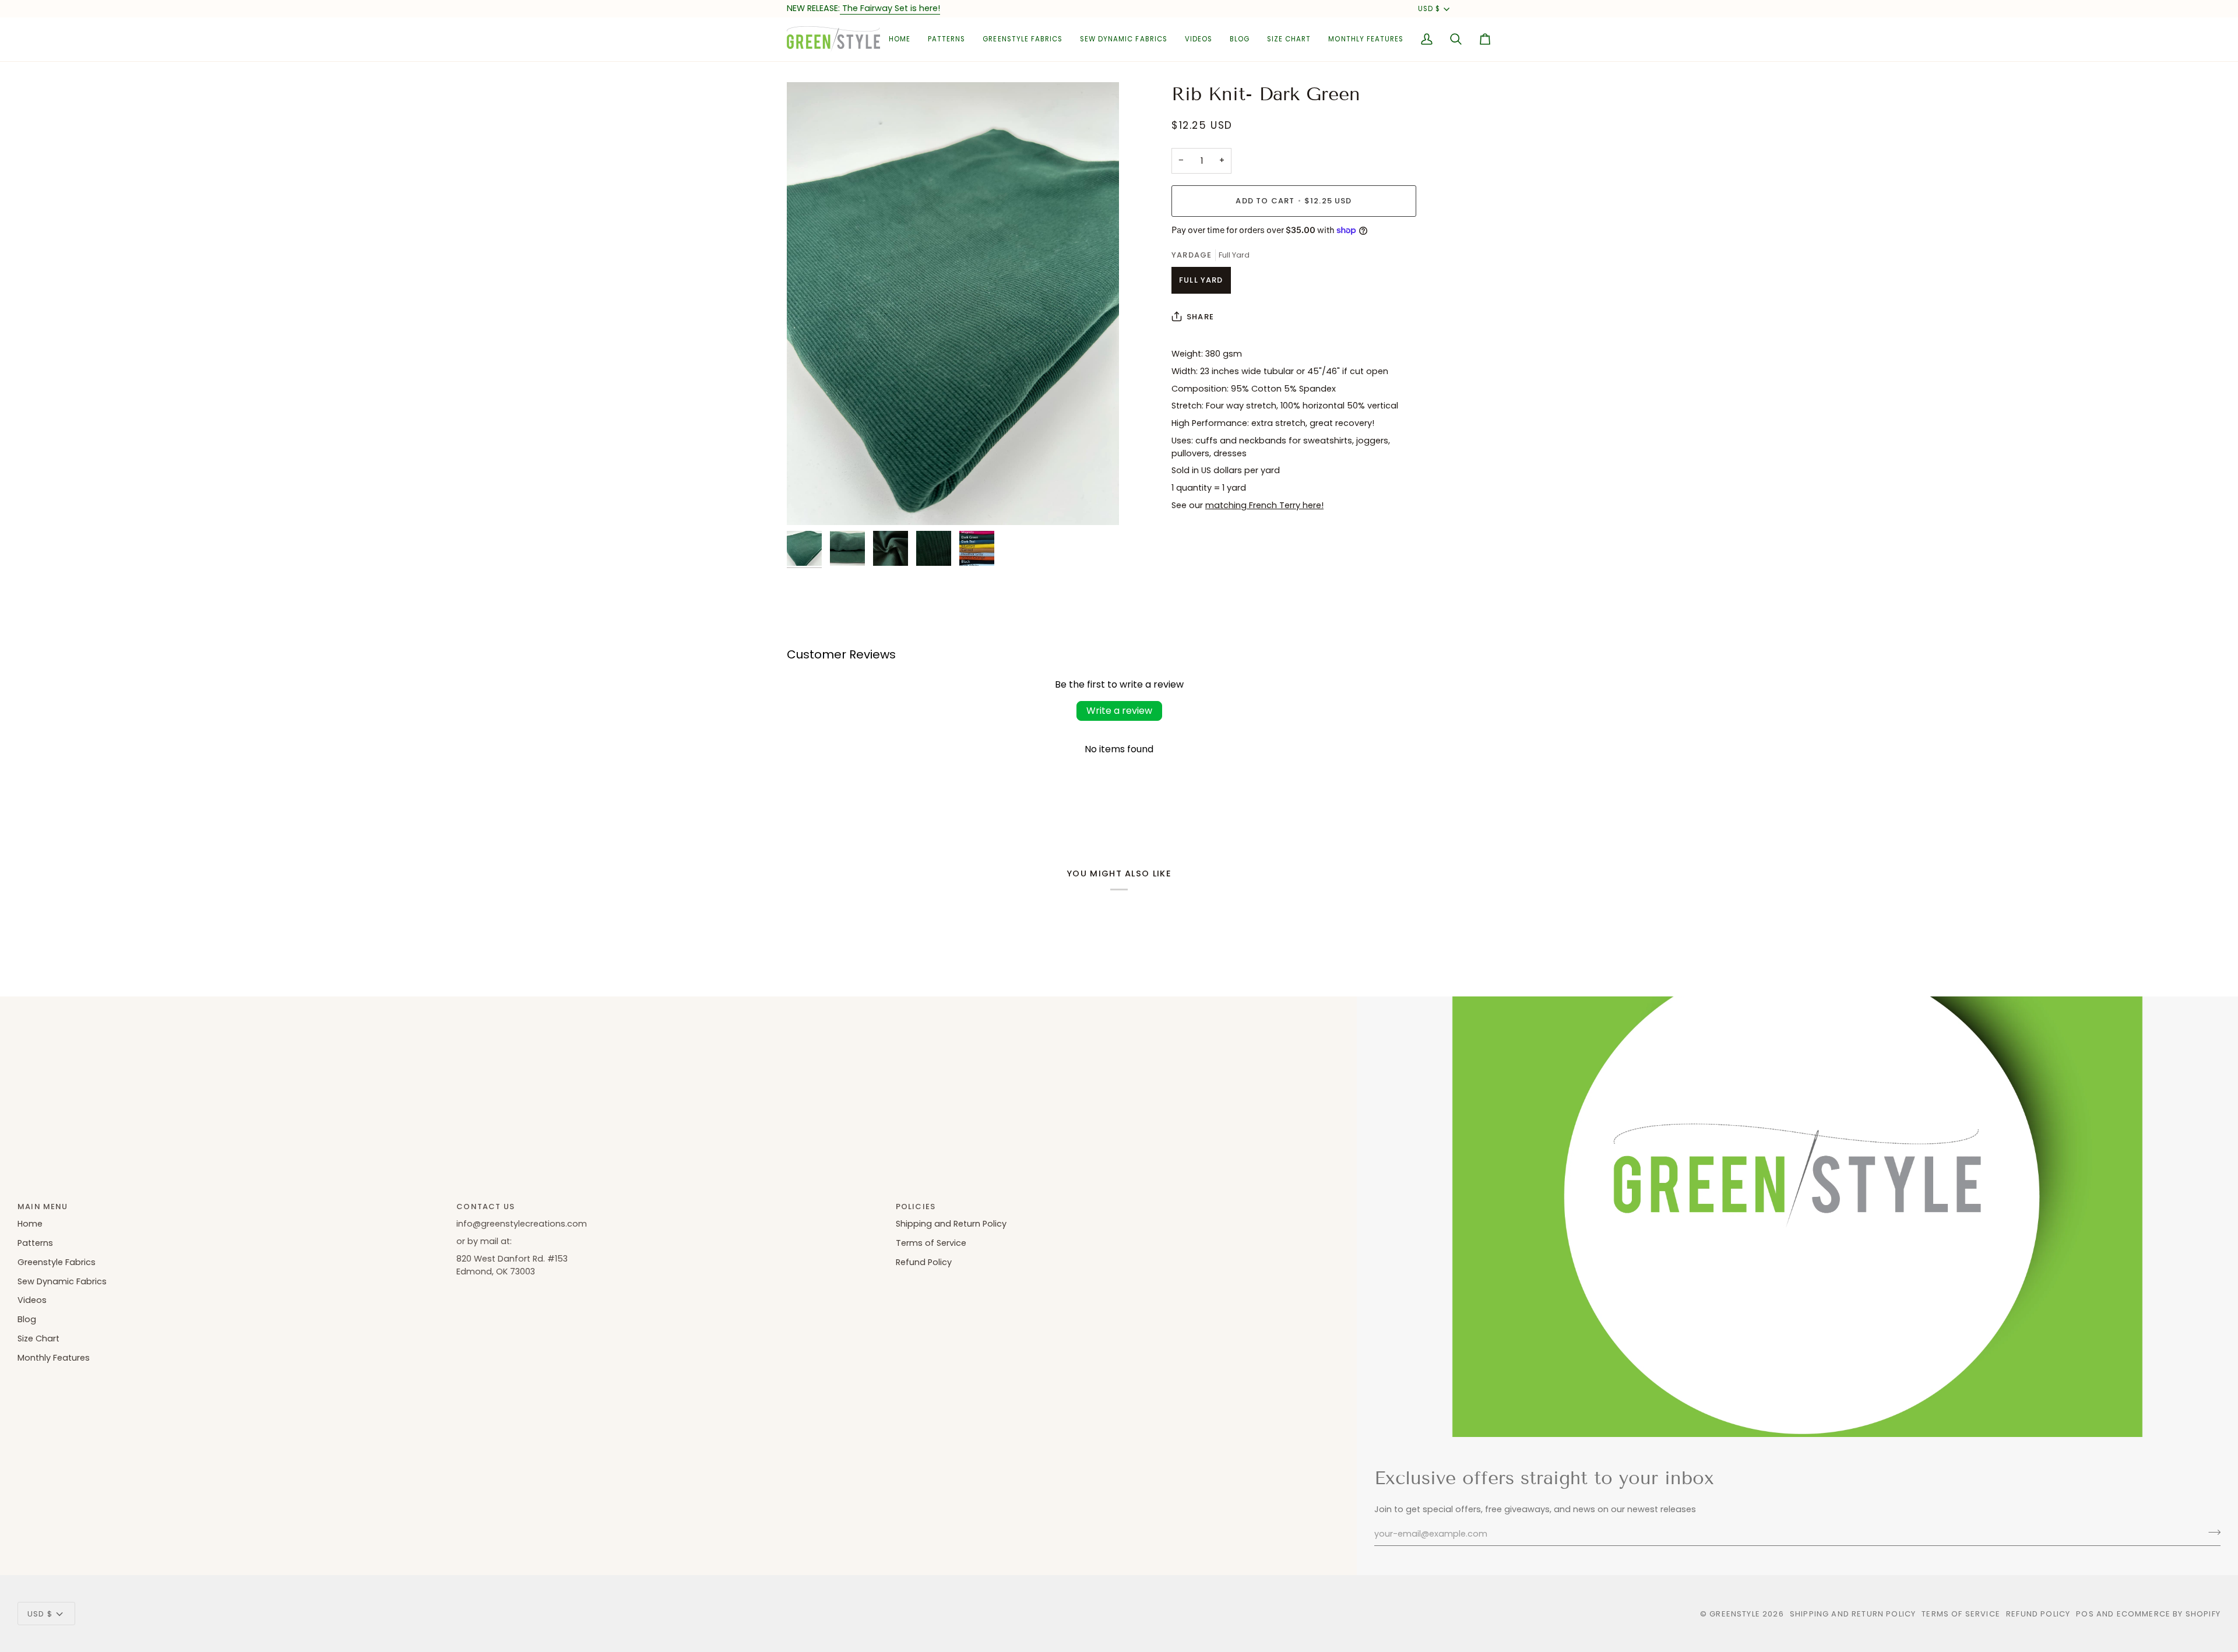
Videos (32, 1300)
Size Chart (38, 1338)
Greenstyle (1735, 1614)
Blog (27, 1319)
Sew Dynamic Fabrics (62, 1281)
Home (30, 1224)
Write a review (1119, 711)
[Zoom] (953, 304)
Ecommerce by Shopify (2169, 1614)
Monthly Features (54, 1358)
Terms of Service (931, 1243)
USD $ (1429, 9)
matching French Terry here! (1264, 505)
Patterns (35, 1243)
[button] (946, 39)
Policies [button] (916, 1207)
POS (2085, 1614)
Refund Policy (924, 1262)
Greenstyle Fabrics (57, 1262)
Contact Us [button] (485, 1207)
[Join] (2211, 1533)
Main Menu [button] (43, 1207)
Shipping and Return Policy (951, 1224)
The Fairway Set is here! (890, 8)
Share (1200, 317)
